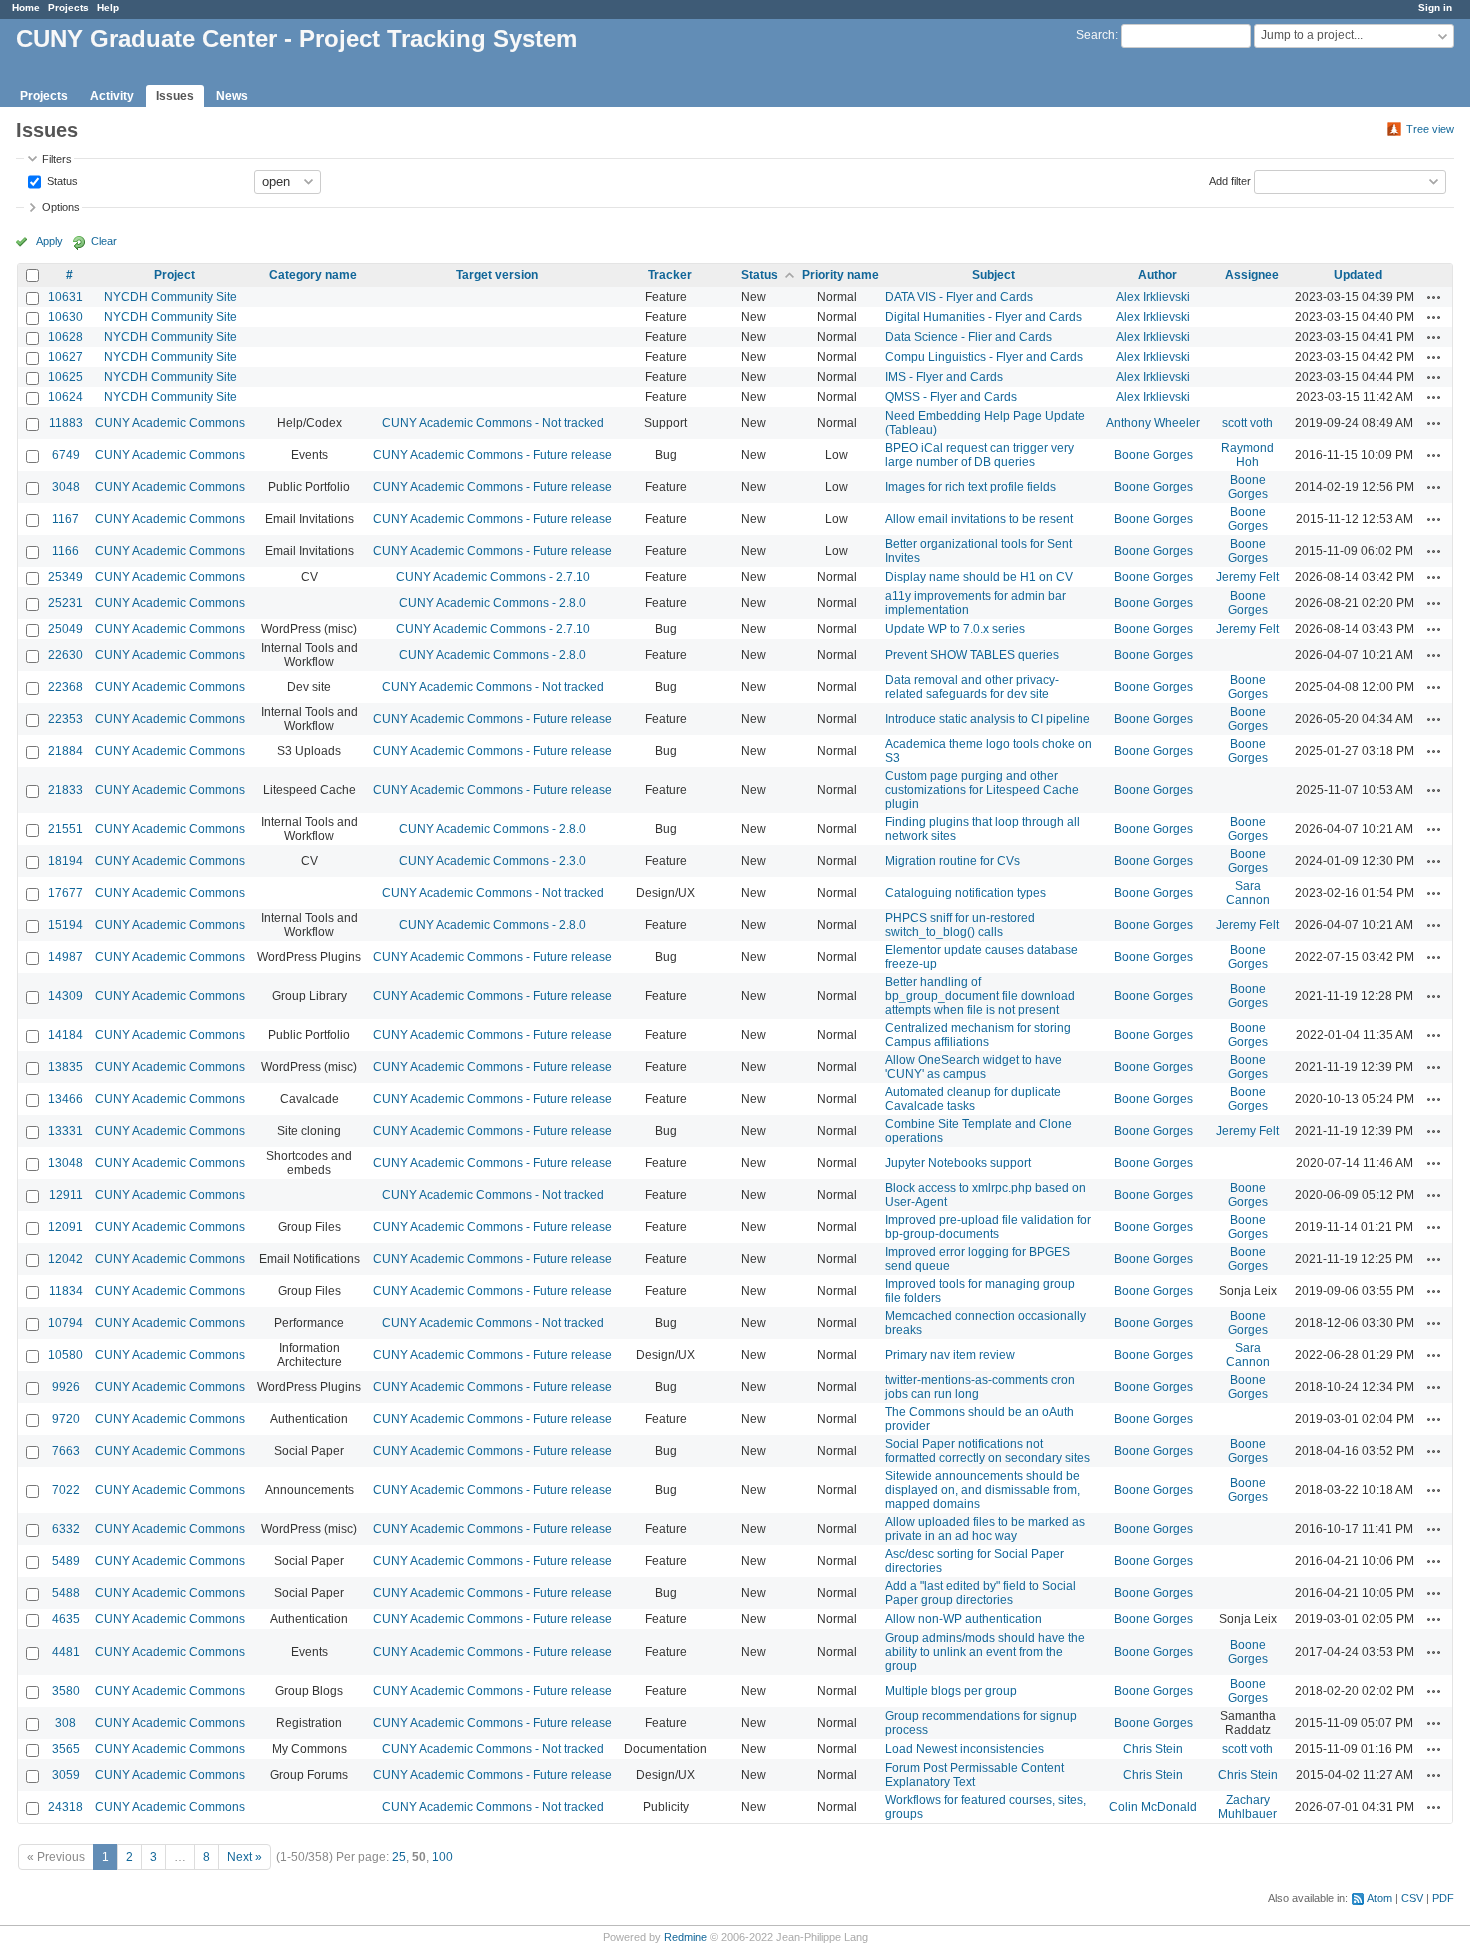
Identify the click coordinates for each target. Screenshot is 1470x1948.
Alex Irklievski (1153, 297)
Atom (1379, 1898)
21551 (65, 829)
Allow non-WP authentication (963, 1619)
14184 (65, 1035)
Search (1095, 35)
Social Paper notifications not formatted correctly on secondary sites (987, 1451)
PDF (1443, 1898)
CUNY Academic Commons (170, 423)
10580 (65, 1355)
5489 (66, 1561)
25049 (65, 629)
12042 (65, 1259)
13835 (65, 1067)
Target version (497, 275)
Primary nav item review (950, 1355)
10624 (65, 397)
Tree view (1430, 129)
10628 (65, 337)
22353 (65, 719)
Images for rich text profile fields (970, 487)
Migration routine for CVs (952, 861)
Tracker (670, 275)
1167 (65, 519)
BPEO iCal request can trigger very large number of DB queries (979, 455)
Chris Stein (1153, 1749)
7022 (66, 1490)
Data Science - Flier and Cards (968, 337)
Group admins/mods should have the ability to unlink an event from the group (985, 1652)
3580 (66, 1691)
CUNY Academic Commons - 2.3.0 (492, 861)
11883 (66, 423)
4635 (66, 1619)
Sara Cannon (1248, 893)
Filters (57, 159)
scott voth (1247, 423)
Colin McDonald (1153, 1807)
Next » (244, 1857)
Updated (1358, 275)
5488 (66, 1593)
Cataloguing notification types (965, 893)
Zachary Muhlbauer (1247, 1807)
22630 (65, 655)
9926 (66, 1387)
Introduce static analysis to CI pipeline (987, 719)
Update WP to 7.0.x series (955, 629)
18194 (65, 861)
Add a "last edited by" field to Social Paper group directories (980, 1593)
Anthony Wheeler (1153, 423)
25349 (65, 577)
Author (1157, 275)
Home (26, 7)
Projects (68, 7)
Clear (104, 241)
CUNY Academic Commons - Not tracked (493, 423)
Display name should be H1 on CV (979, 577)
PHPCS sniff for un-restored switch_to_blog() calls (960, 925)
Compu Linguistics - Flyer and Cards (984, 357)
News (232, 96)
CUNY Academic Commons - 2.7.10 (493, 577)
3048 (66, 487)
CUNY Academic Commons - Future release (492, 455)
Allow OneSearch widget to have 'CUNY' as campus (973, 1067)
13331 (65, 1131)
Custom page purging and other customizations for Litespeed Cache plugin (982, 790)
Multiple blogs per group (951, 1691)
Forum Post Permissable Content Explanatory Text (974, 1775)
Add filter (1230, 180)
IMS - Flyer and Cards (944, 377)
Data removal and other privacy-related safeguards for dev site (972, 687)
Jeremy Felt (1247, 577)
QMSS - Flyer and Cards (951, 397)
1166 (65, 551)
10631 (65, 297)
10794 (65, 1323)
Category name (313, 275)
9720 (66, 1419)
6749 (66, 455)
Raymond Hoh (1247, 455)
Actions (1434, 297)
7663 (66, 1451)
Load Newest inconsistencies (964, 1749)
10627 (65, 357)
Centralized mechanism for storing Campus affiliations (978, 1035)
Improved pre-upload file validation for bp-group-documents (988, 1227)
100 (442, 1857)
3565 (66, 1749)
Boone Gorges (1153, 455)
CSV (1412, 1898)
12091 (65, 1227)
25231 (65, 603)
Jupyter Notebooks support (958, 1163)
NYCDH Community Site (170, 297)
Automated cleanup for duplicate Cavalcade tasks (973, 1099)
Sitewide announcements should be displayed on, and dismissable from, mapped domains (982, 1490)
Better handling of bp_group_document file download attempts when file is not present (980, 996)
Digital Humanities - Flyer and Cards (983, 317)
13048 (65, 1163)
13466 (65, 1099)
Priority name (840, 275)
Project (174, 275)
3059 (66, 1775)
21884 (65, 751)
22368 (65, 687)
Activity (112, 96)
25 (399, 1857)
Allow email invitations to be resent (979, 519)
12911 (66, 1195)
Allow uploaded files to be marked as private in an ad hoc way (985, 1529)
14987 (65, 957)
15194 (65, 925)
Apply (49, 241)
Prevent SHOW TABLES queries (972, 655)
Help (108, 7)
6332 (66, 1529)
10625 (65, 377)
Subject (993, 275)
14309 (65, 996)
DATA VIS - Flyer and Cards (959, 297)
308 (65, 1723)
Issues (175, 96)
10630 (65, 317)
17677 (65, 893)
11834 (66, 1291)
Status (61, 180)
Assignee (1252, 275)
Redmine (685, 1937)
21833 (65, 790)
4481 (66, 1652)
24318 (65, 1807)
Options (61, 207)
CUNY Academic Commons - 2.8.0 (492, 603)
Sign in (1435, 7)
